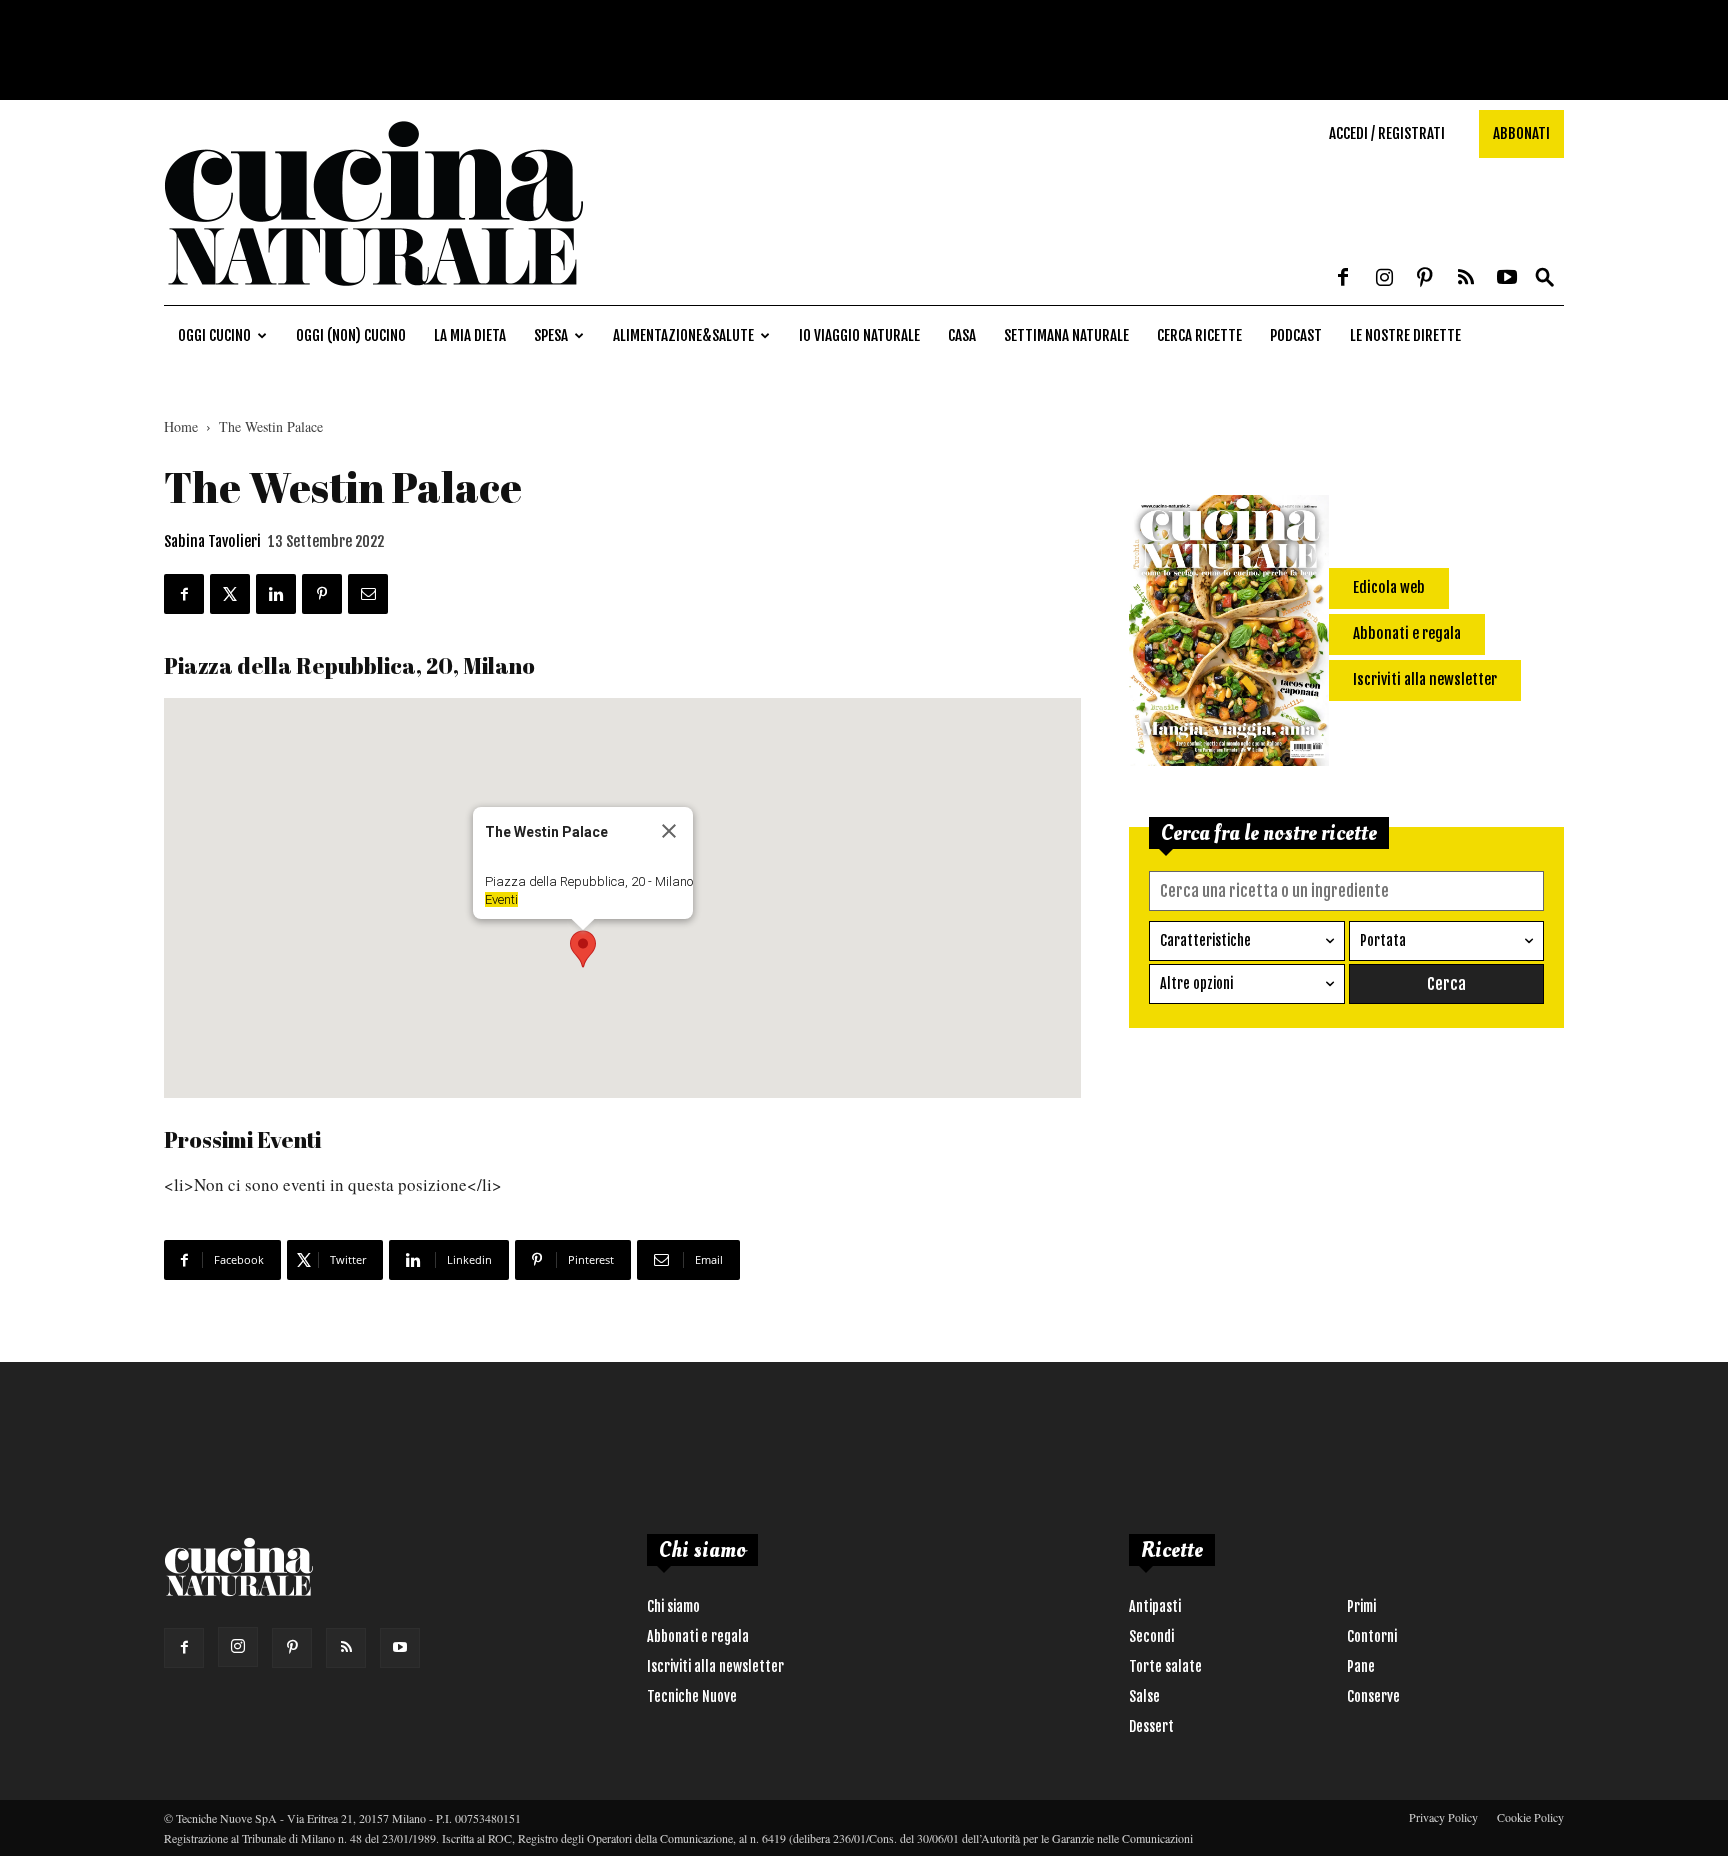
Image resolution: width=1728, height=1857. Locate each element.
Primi (1361, 1606)
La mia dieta (470, 335)
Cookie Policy (1530, 1817)
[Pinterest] (1425, 279)
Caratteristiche (1205, 940)
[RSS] (1466, 279)
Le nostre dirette (1405, 335)
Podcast (1296, 335)
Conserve (1373, 1696)
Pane (1361, 1666)
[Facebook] (1343, 279)
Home (181, 426)
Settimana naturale (1066, 335)
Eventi (501, 899)
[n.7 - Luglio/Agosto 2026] (1229, 634)
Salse (1144, 1696)
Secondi (1151, 1636)
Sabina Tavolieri (212, 541)
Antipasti (1155, 1606)
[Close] (669, 831)
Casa (962, 335)
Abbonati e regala (698, 1636)
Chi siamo (673, 1606)
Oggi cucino (214, 335)
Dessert (1151, 1726)
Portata (1383, 940)
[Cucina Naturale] (374, 294)
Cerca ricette (1199, 335)
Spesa (551, 335)
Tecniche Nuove (692, 1696)
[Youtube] (1507, 279)
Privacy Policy (1443, 1817)
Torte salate (1165, 1666)
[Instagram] (1384, 279)
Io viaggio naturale (859, 335)
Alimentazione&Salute (683, 335)
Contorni (1372, 1636)
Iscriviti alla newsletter (715, 1666)
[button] (1545, 278)
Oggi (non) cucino (351, 335)
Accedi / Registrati (1387, 133)
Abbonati (1521, 133)
